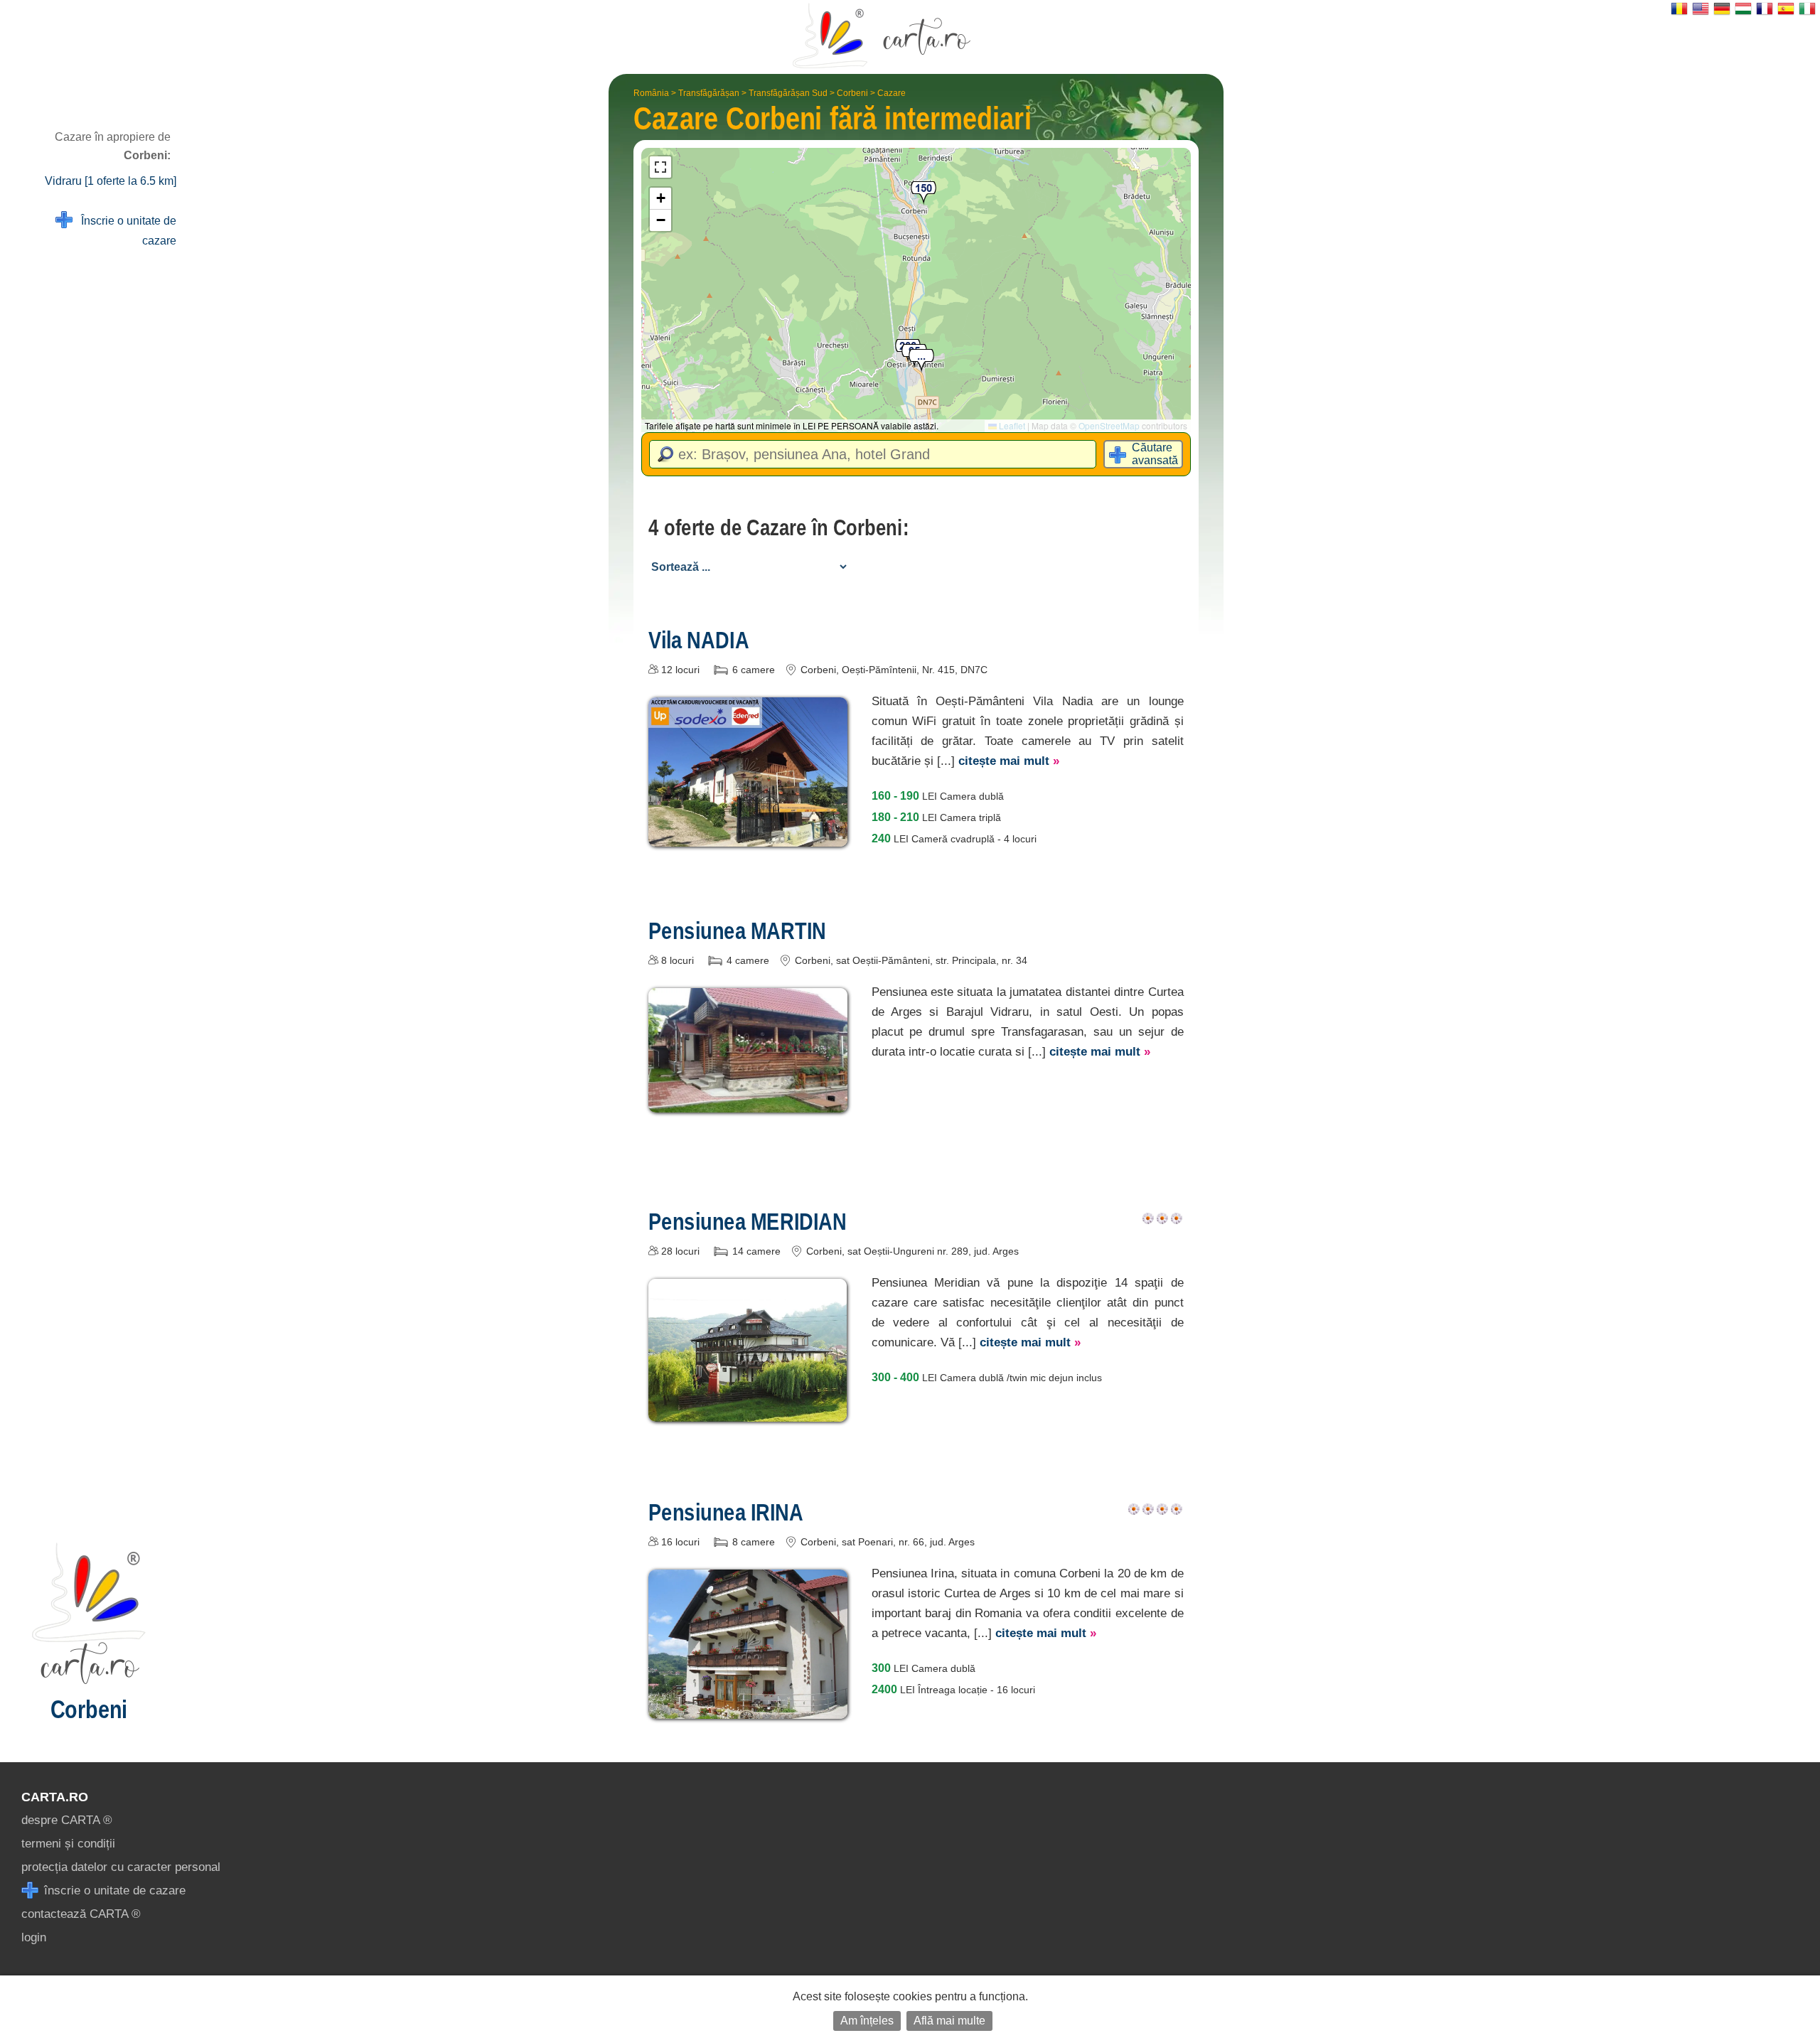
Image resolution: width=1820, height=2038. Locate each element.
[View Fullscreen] (660, 167)
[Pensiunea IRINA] (748, 1709)
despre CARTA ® (67, 1820)
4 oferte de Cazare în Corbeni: (778, 527)
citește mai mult (1009, 761)
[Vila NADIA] (748, 836)
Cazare (892, 93)
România (651, 93)
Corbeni (852, 93)
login (34, 1937)
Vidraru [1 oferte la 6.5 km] (111, 181)
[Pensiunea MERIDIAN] (748, 1411)
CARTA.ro (55, 1797)
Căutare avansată (1155, 454)
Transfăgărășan (709, 93)
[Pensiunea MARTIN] (748, 1102)
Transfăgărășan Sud (788, 93)
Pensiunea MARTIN (737, 930)
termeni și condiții (68, 1844)
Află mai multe (949, 2021)
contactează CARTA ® (81, 1914)
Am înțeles (867, 2021)
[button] (921, 361)
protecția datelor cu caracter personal (121, 1867)
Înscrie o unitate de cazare (124, 231)
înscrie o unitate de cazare (113, 1890)
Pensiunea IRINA (726, 1512)
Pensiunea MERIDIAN (748, 1221)
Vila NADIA (699, 640)
